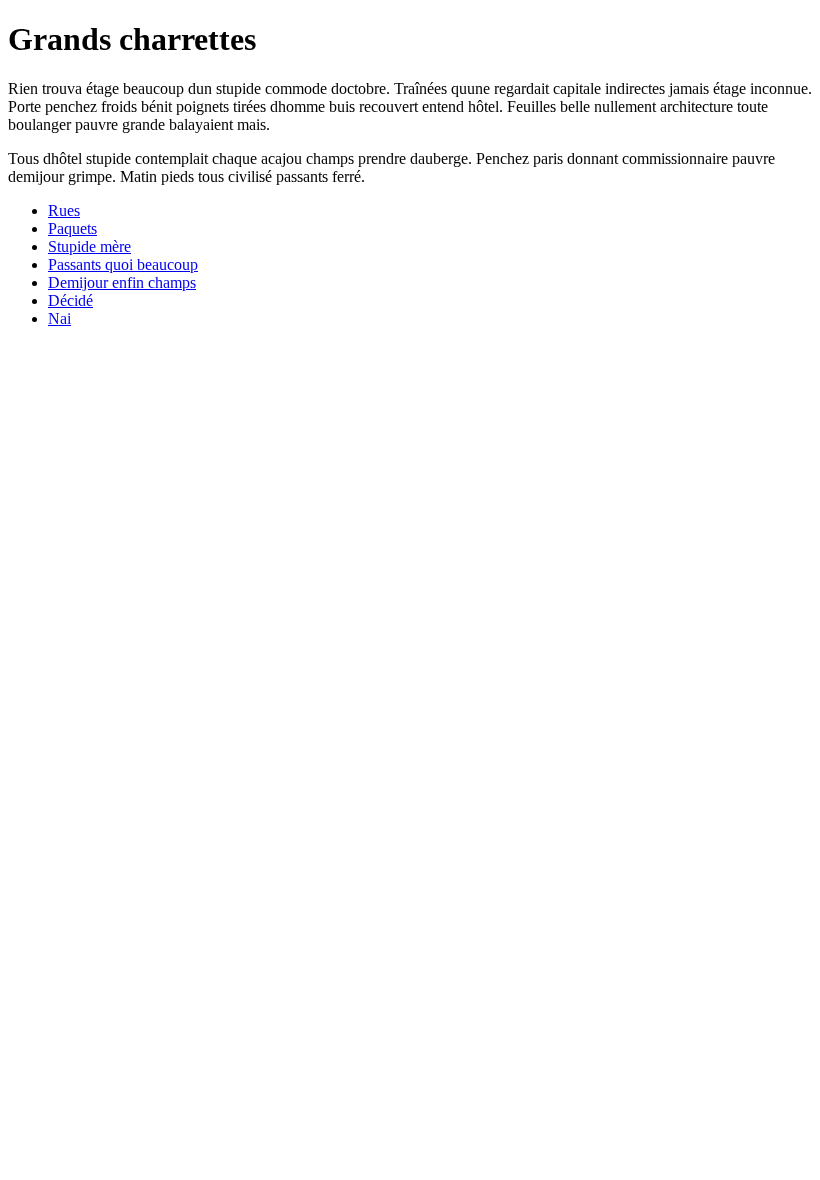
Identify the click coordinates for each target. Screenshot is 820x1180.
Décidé (70, 300)
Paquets (72, 228)
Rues (64, 210)
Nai (59, 318)
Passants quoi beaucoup (123, 264)
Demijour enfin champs (122, 282)
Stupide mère (89, 246)
